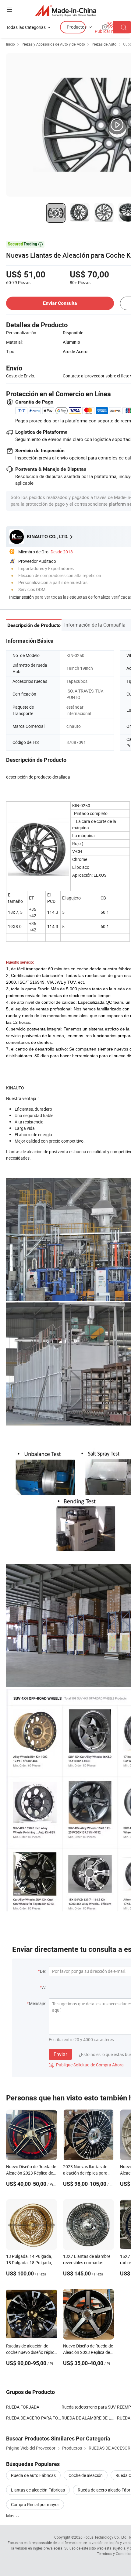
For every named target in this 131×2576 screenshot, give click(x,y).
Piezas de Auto (104, 44)
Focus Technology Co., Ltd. (105, 2537)
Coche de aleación (86, 2475)
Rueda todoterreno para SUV (89, 2407)
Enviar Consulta (60, 303)
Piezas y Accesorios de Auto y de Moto (53, 44)
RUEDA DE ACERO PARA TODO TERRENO (34, 2418)
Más (11, 2516)
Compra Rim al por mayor (35, 2504)
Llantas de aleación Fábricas (38, 2490)
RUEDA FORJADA (23, 2407)
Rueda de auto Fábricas (33, 2475)
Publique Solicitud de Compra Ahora (86, 2065)
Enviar (60, 2054)
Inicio (11, 44)
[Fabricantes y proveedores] (66, 10)
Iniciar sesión (21, 597)
